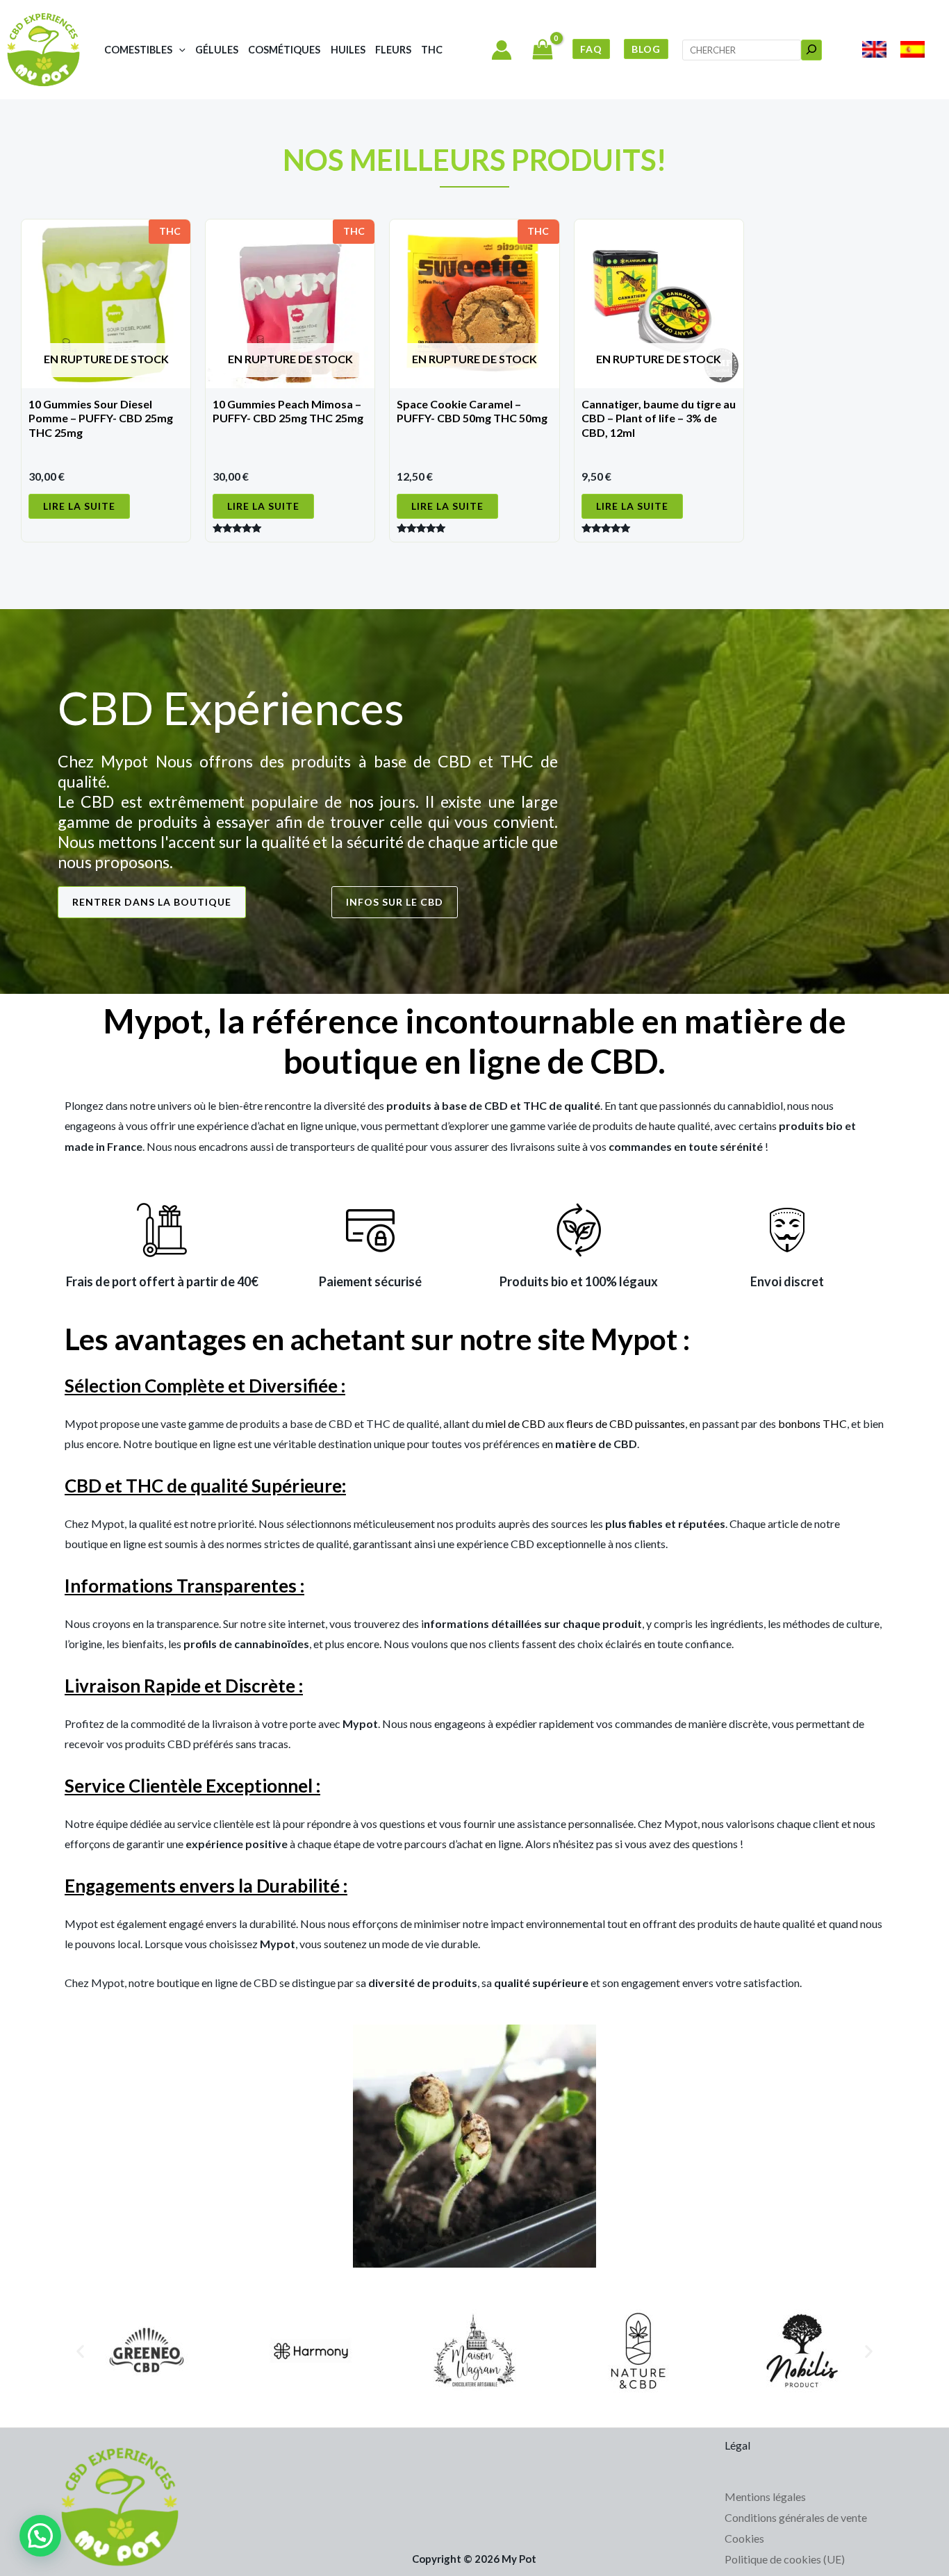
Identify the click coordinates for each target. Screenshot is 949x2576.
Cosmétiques (284, 50)
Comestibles (138, 50)
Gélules (217, 50)
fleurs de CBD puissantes (626, 1423)
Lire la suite (79, 506)
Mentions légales (765, 2496)
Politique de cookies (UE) (785, 2559)
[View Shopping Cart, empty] (542, 51)
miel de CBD (515, 1423)
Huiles (348, 50)
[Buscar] (811, 50)
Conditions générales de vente (796, 2517)
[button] (179, 50)
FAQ (591, 49)
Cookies (744, 2538)
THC (432, 50)
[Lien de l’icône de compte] (502, 50)
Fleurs (393, 50)
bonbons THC (812, 1423)
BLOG (646, 49)
